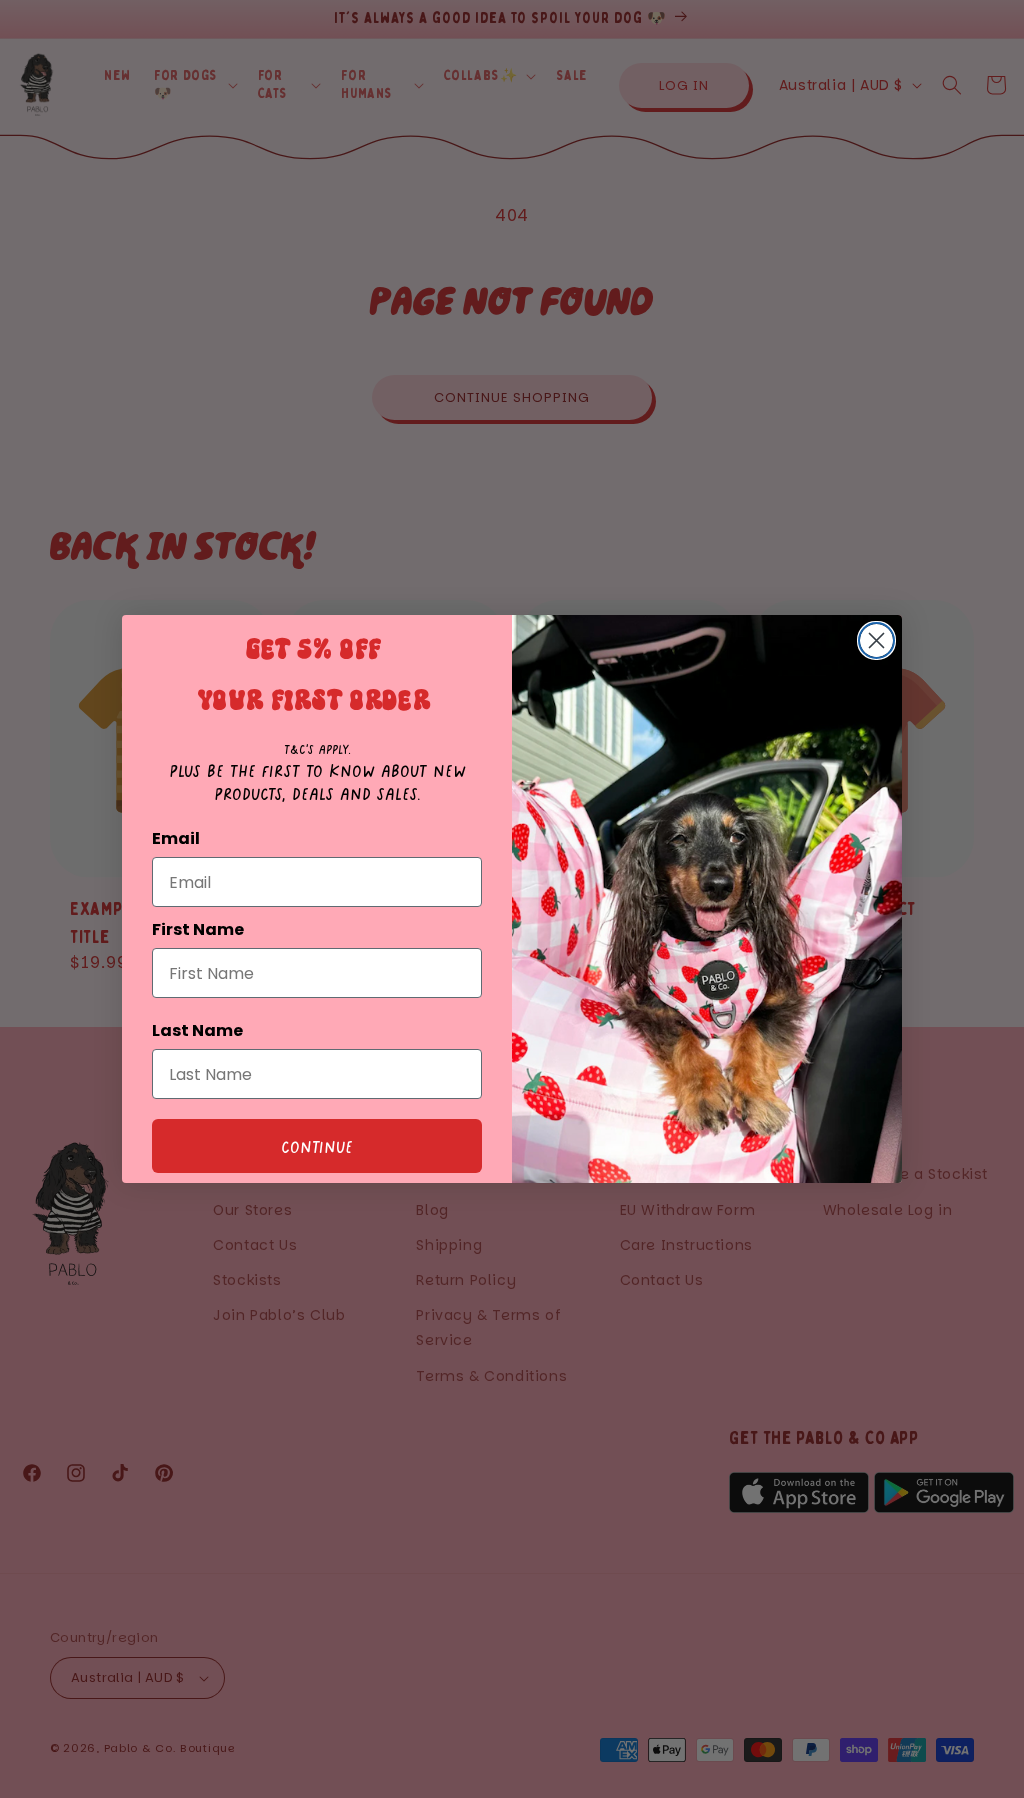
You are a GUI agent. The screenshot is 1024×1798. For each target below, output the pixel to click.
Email (176, 838)
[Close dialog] (876, 640)
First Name (198, 929)
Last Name (197, 1030)
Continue (317, 1146)
